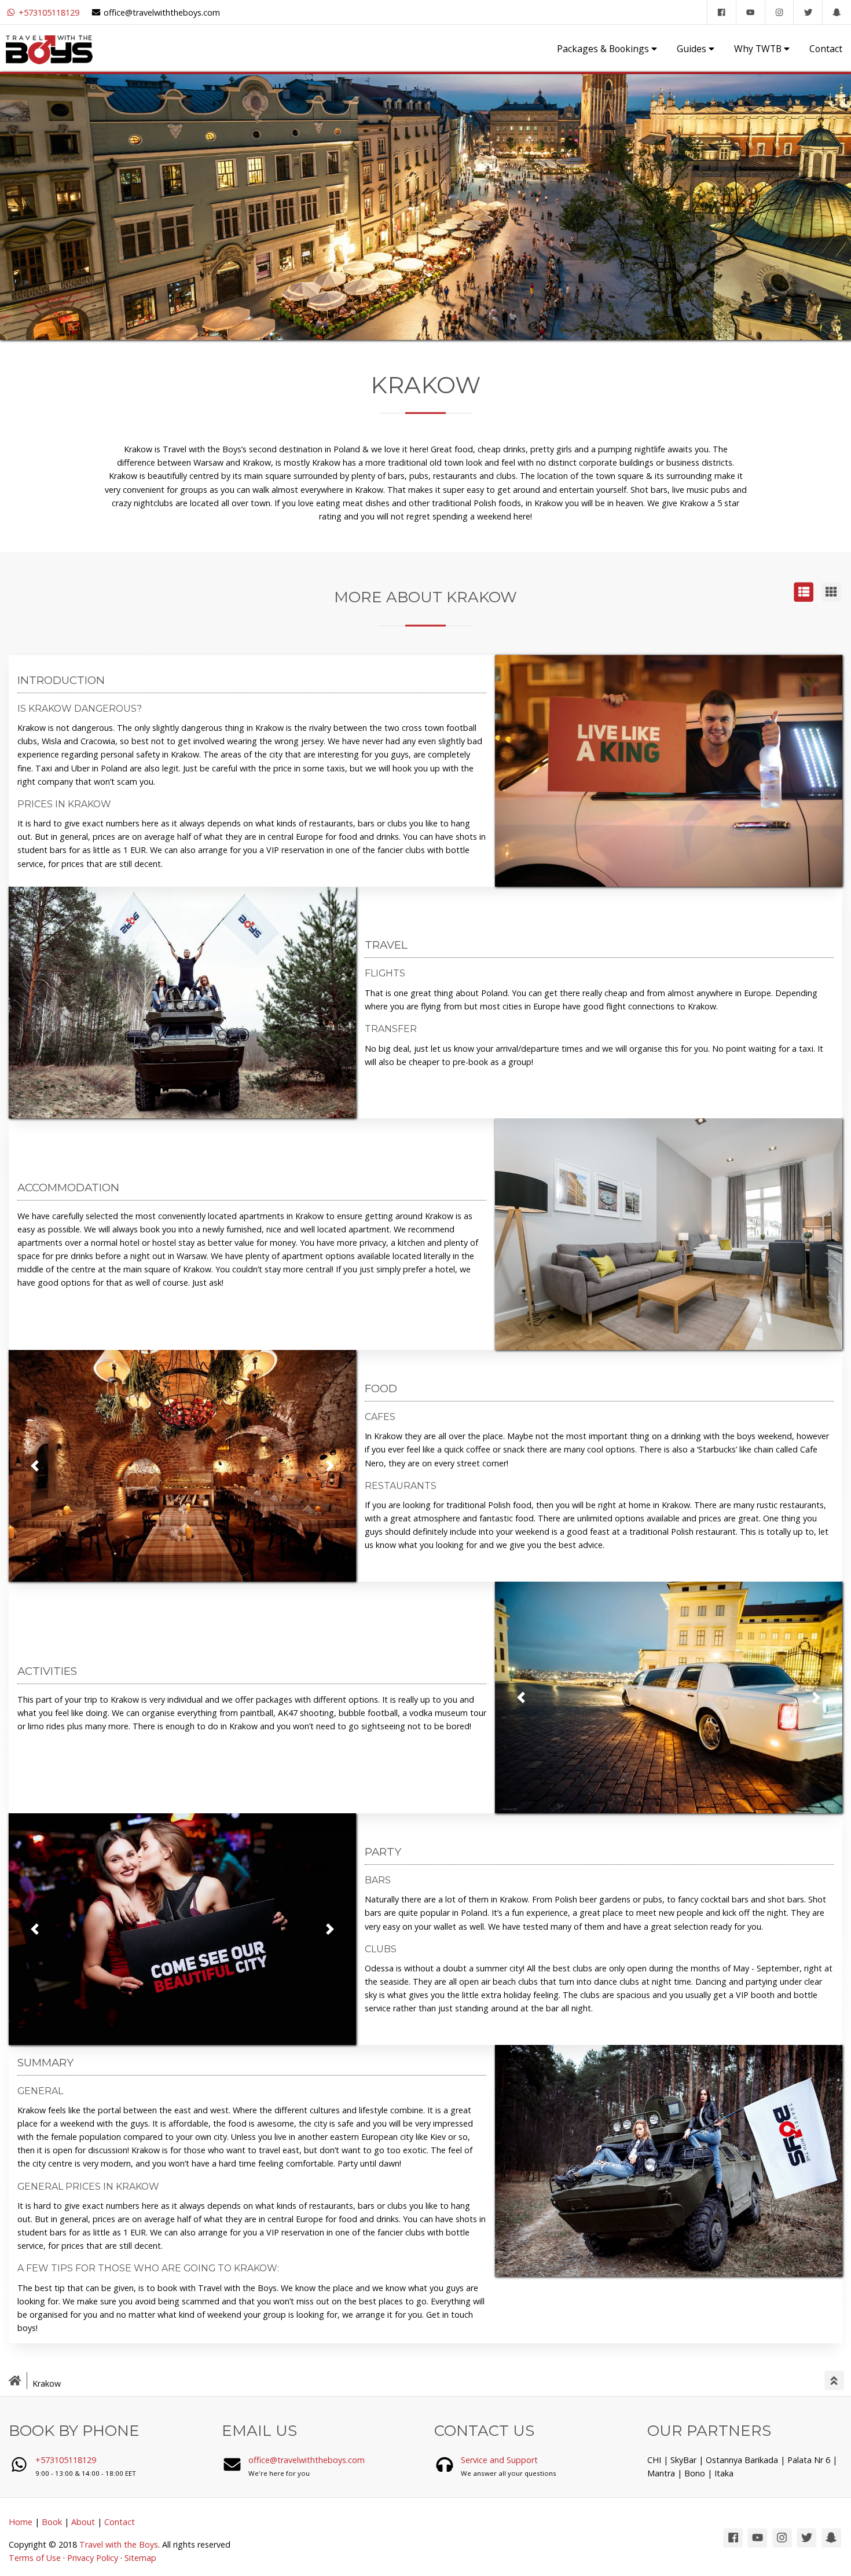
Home (21, 2522)
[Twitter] (808, 12)
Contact (826, 49)
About (83, 2522)
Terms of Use (35, 2558)
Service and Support (499, 2460)
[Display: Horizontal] (804, 599)
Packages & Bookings (604, 49)
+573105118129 (48, 12)
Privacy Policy (93, 2558)
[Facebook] (721, 12)
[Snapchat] (837, 12)
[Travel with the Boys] (49, 48)
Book (52, 2522)
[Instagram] (779, 12)
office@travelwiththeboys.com (162, 12)
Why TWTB (759, 49)
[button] (35, 1466)
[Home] (19, 2384)
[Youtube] (750, 12)
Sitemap (140, 2558)
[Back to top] (834, 2382)
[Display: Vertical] (831, 599)
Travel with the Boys (119, 2544)
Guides (693, 49)
